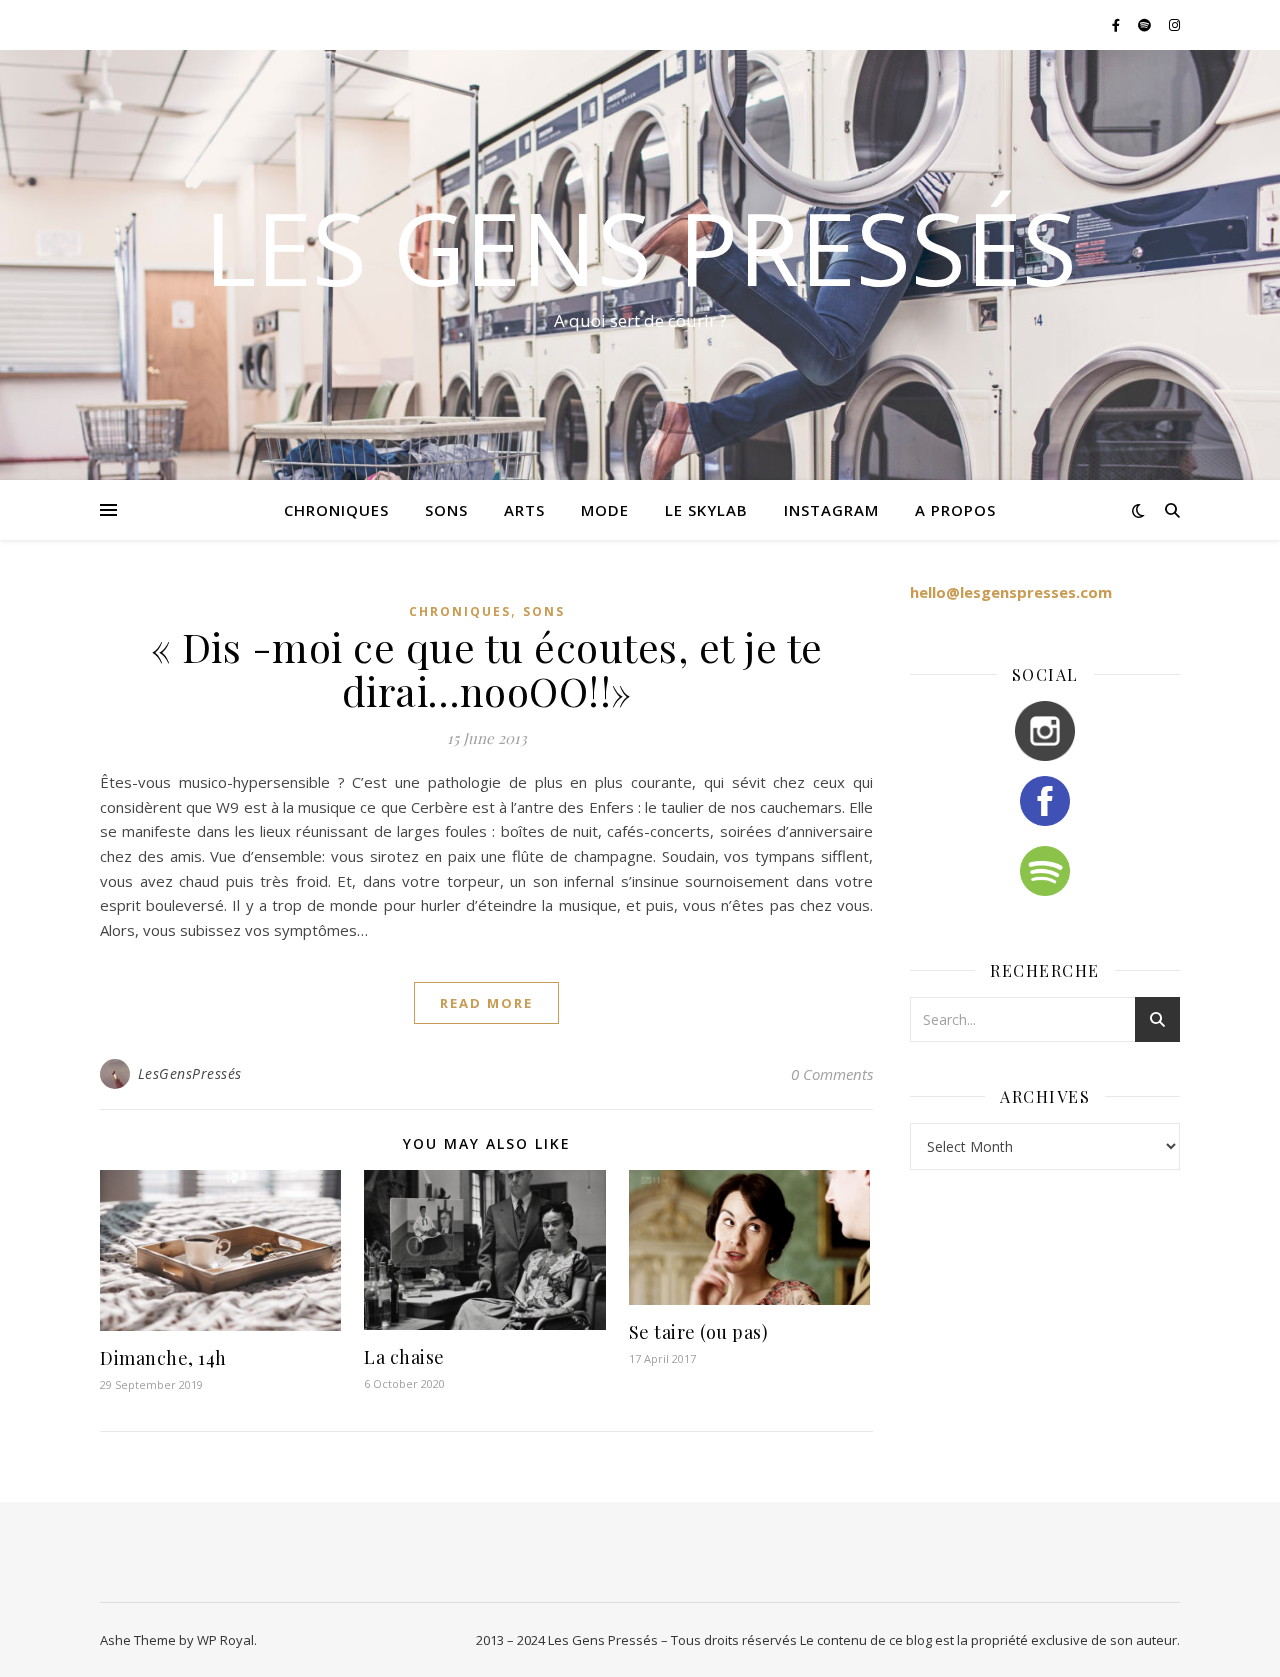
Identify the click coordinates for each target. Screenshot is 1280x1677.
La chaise (404, 1357)
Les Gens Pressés (640, 247)
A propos (955, 510)
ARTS (524, 510)
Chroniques (460, 611)
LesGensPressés (190, 1073)
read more (486, 1003)
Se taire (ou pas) (699, 1332)
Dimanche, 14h (163, 1358)
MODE (605, 510)
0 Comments (832, 1074)
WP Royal (225, 1640)
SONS (446, 510)
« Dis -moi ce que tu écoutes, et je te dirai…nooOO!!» (487, 668)
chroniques (336, 510)
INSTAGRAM (831, 510)
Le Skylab (706, 510)
